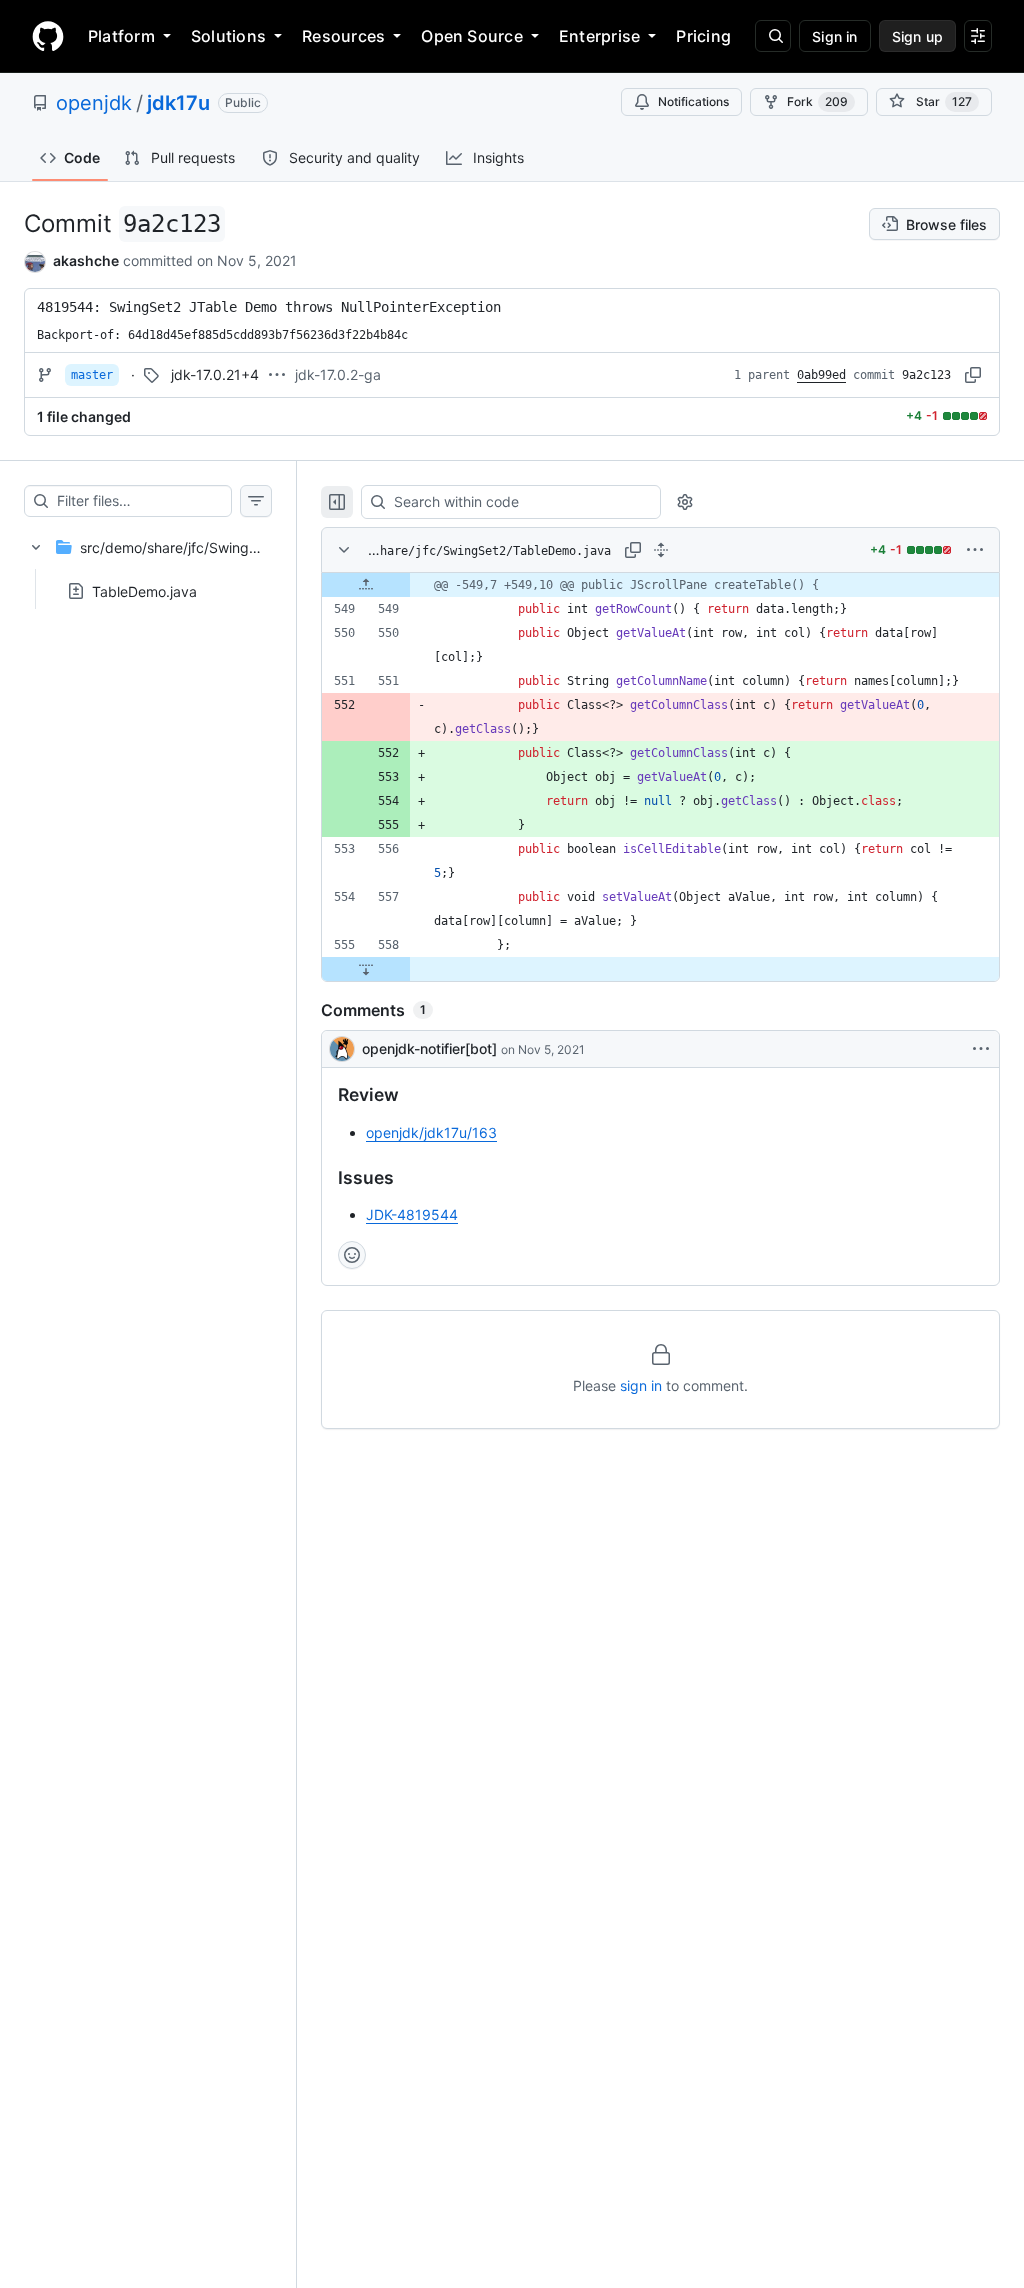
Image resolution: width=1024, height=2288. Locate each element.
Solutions (228, 36)
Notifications (693, 101)
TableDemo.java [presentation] (144, 590)
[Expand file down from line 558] (366, 969)
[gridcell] (660, 585)
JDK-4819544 (412, 1214)
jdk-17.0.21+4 (215, 374)
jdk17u (178, 103)
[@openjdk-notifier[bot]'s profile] (342, 1049)
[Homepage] (48, 36)
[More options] (975, 550)
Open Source (472, 36)
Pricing (703, 36)
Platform (121, 36)
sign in (641, 1385)
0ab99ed (821, 375)
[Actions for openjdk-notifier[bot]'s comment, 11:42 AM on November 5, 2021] (981, 1049)
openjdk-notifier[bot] (429, 1048)
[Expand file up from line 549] (366, 585)
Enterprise (599, 36)
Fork (817, 101)
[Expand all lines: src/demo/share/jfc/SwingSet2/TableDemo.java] (661, 550)
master (92, 375)
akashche (86, 260)
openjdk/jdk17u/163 (431, 1132)
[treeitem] (148, 563)
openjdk (94, 103)
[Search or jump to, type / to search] (773, 36)
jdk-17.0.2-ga (338, 374)
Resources (343, 36)
